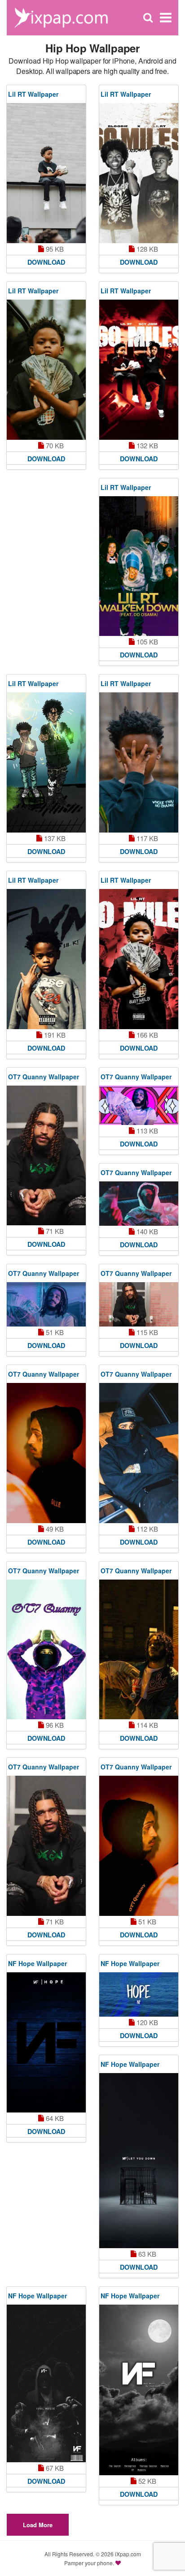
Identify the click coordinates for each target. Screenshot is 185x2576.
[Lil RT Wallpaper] (46, 173)
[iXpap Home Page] (61, 17)
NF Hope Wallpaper (37, 1963)
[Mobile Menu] (166, 18)
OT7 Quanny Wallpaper (44, 1077)
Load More (38, 2525)
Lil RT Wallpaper (33, 94)
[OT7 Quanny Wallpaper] (46, 1156)
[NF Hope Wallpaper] (46, 2042)
